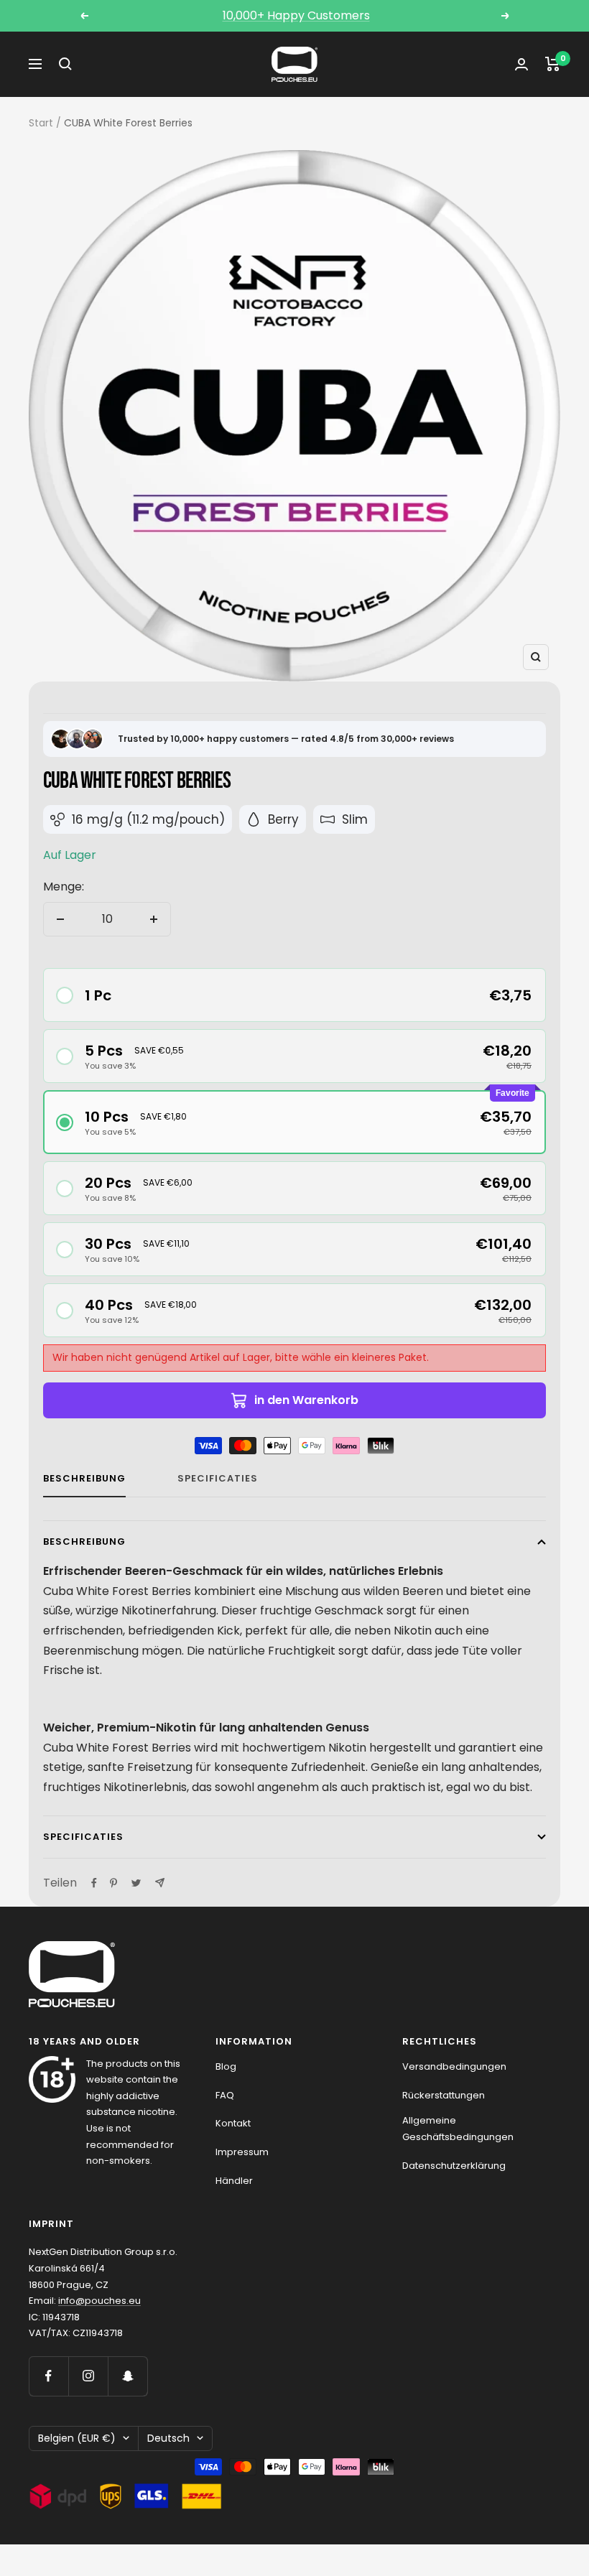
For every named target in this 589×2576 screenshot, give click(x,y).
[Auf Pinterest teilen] (113, 1883)
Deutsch (168, 2438)
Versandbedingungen (454, 2066)
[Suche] (65, 64)
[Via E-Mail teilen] (160, 1883)
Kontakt (233, 2123)
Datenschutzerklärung (454, 2166)
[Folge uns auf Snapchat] (127, 2376)
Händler (234, 2181)
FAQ (225, 2095)
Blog (226, 2066)
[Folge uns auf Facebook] (48, 2376)
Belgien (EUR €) (77, 2438)
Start (41, 123)
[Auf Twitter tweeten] (136, 1883)
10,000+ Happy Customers (296, 15)
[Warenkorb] (553, 64)
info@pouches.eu (99, 2301)
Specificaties (218, 1479)
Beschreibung (84, 1479)
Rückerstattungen (444, 2095)
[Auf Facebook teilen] (94, 1883)
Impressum (242, 2152)
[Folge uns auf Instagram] (88, 2376)
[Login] (521, 64)
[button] (294, 995)
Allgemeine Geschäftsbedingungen (458, 2129)
